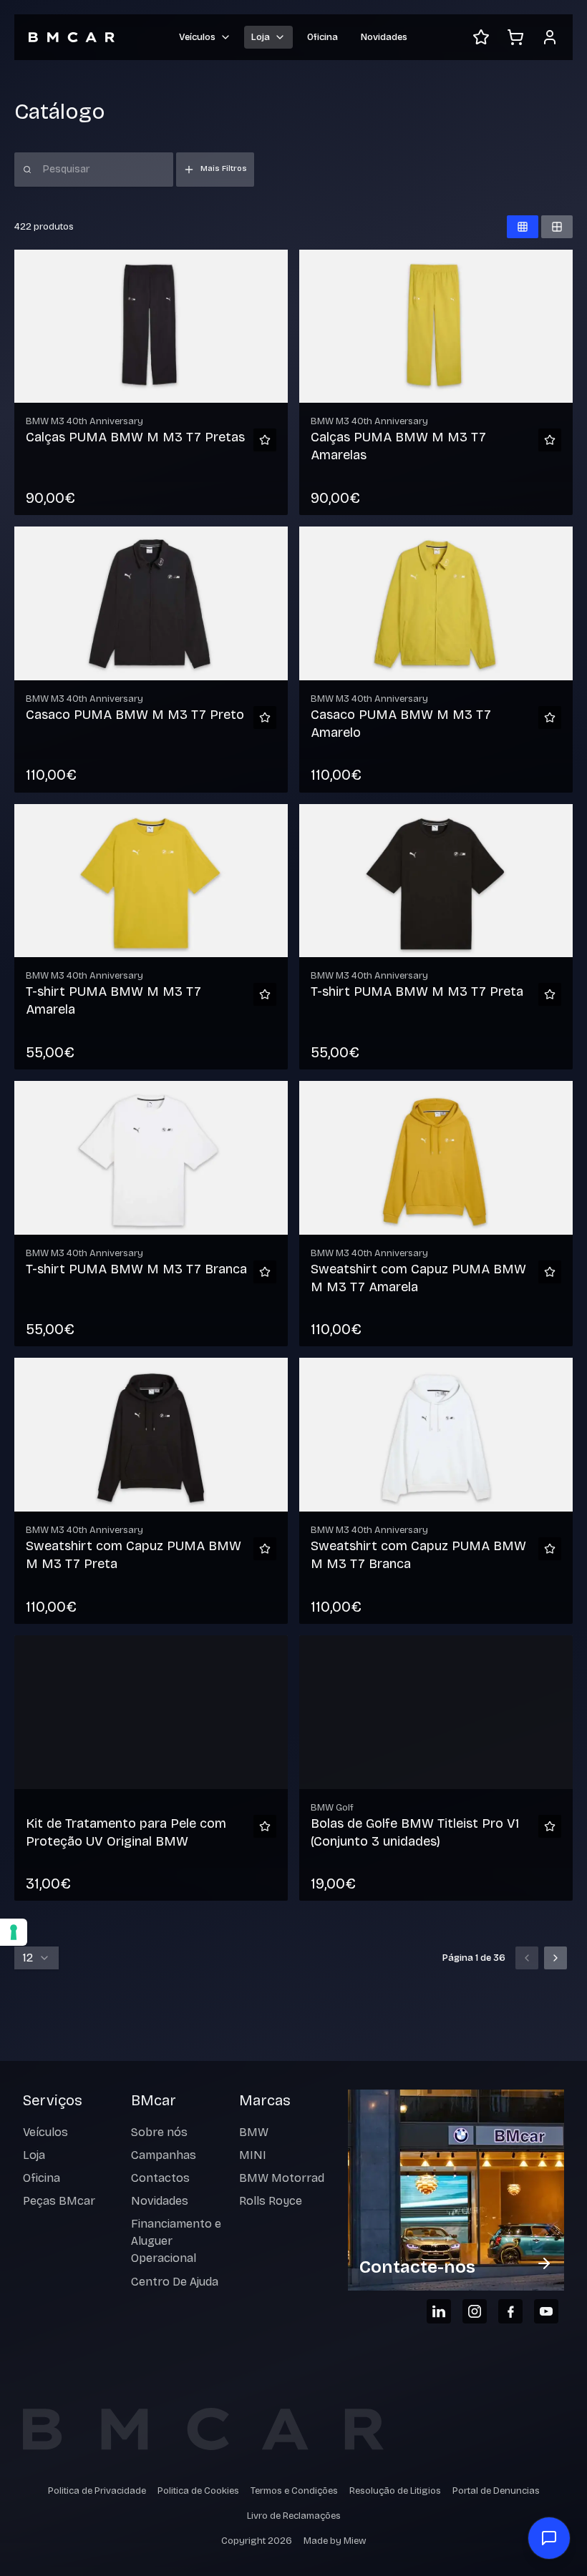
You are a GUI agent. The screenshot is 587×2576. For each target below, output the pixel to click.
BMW (254, 2132)
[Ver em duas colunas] (557, 227)
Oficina (322, 37)
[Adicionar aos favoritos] (265, 440)
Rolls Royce (271, 2201)
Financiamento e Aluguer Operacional (176, 2241)
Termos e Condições (294, 2491)
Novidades (384, 37)
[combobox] (37, 1958)
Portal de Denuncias (496, 2491)
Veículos (45, 2132)
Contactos (160, 2178)
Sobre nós (159, 2132)
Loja (34, 2155)
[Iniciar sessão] (550, 37)
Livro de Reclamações (294, 2516)
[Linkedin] (439, 2311)
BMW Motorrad (282, 2178)
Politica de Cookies (198, 2491)
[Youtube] (546, 2311)
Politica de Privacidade (97, 2491)
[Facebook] (510, 2311)
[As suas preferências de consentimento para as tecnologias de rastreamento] (14, 1932)
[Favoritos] (481, 37)
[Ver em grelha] (523, 227)
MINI (253, 2155)
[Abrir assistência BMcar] (549, 2538)
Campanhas (164, 2155)
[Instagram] (475, 2311)
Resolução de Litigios (395, 2491)
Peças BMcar (59, 2201)
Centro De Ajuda (175, 2282)
